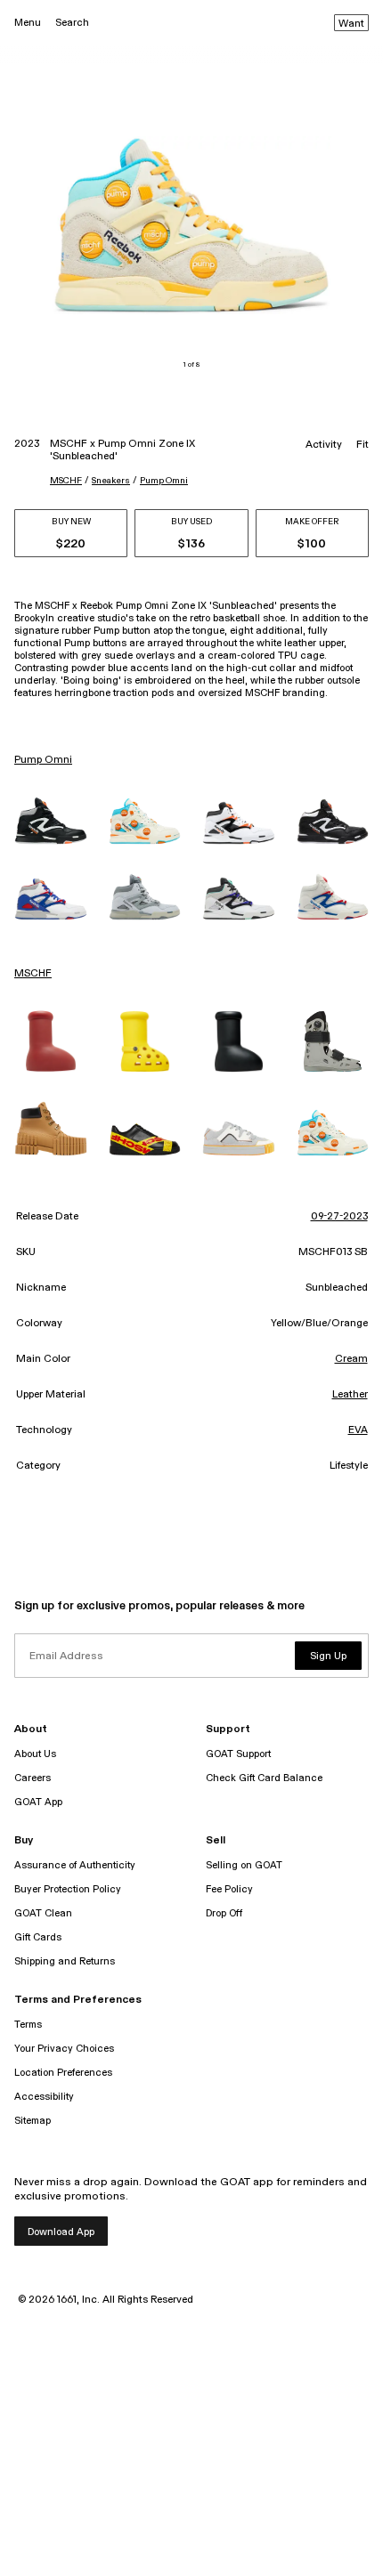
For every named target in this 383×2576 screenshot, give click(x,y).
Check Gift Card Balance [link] (264, 1778)
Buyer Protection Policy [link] (68, 1889)
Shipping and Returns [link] (65, 1961)
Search (72, 23)
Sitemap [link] (33, 2121)
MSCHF (66, 481)
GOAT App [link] (38, 1802)
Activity (324, 445)
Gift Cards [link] (38, 1937)
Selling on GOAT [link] (244, 1865)
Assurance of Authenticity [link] (75, 1865)
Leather (350, 1395)
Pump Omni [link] (43, 760)
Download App (61, 2232)
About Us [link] (35, 1754)
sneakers (111, 481)
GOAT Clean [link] (43, 1913)
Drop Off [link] (224, 1913)
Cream (351, 1359)
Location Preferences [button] (63, 2073)
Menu (28, 23)
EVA (358, 1430)
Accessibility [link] (44, 2097)
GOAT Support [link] (238, 1754)
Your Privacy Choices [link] (64, 2049)
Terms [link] (28, 2025)
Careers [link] (33, 1778)
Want (351, 24)
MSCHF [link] (33, 974)
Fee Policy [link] (229, 1889)
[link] (51, 820)
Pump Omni (164, 481)
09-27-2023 (339, 1217)
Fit (363, 445)
